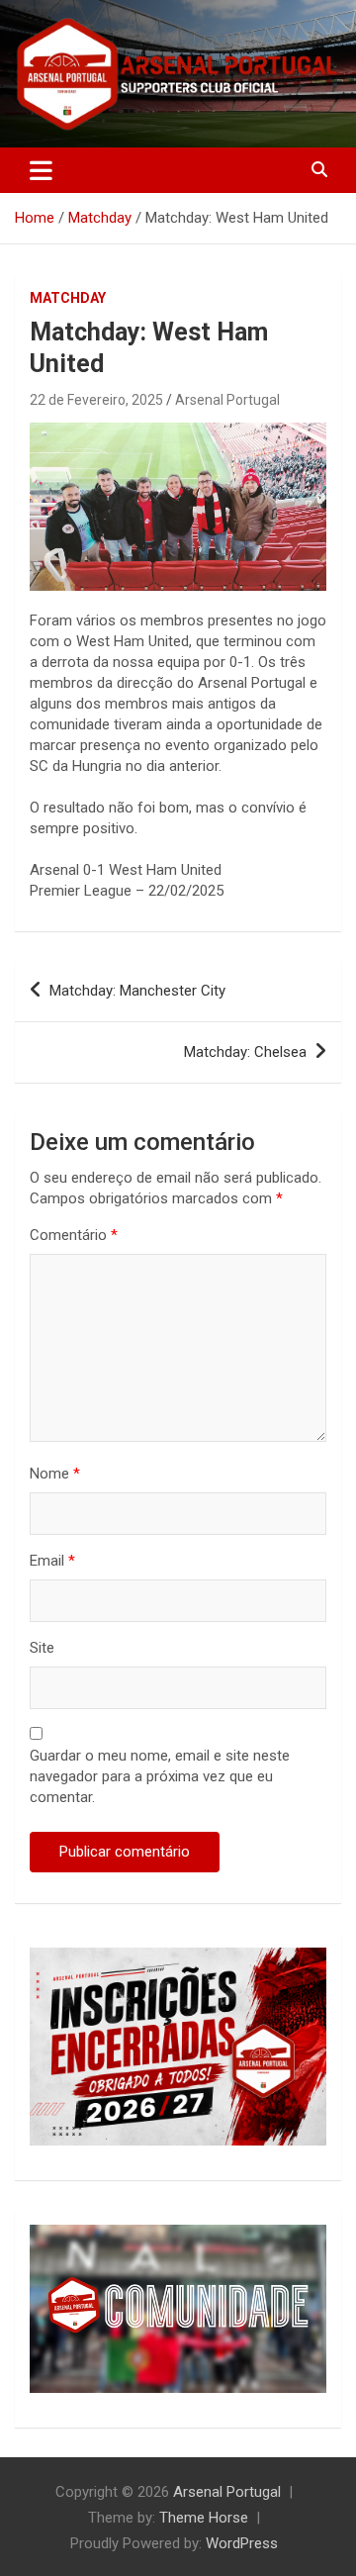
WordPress (242, 2543)
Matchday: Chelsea (245, 1052)
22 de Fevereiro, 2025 (96, 400)
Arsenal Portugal (227, 400)
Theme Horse (204, 2518)
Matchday (68, 298)
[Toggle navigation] (41, 170)
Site (42, 1648)
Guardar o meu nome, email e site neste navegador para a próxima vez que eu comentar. (160, 1776)
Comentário (74, 1235)
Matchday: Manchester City (137, 991)
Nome (55, 1474)
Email (52, 1561)
